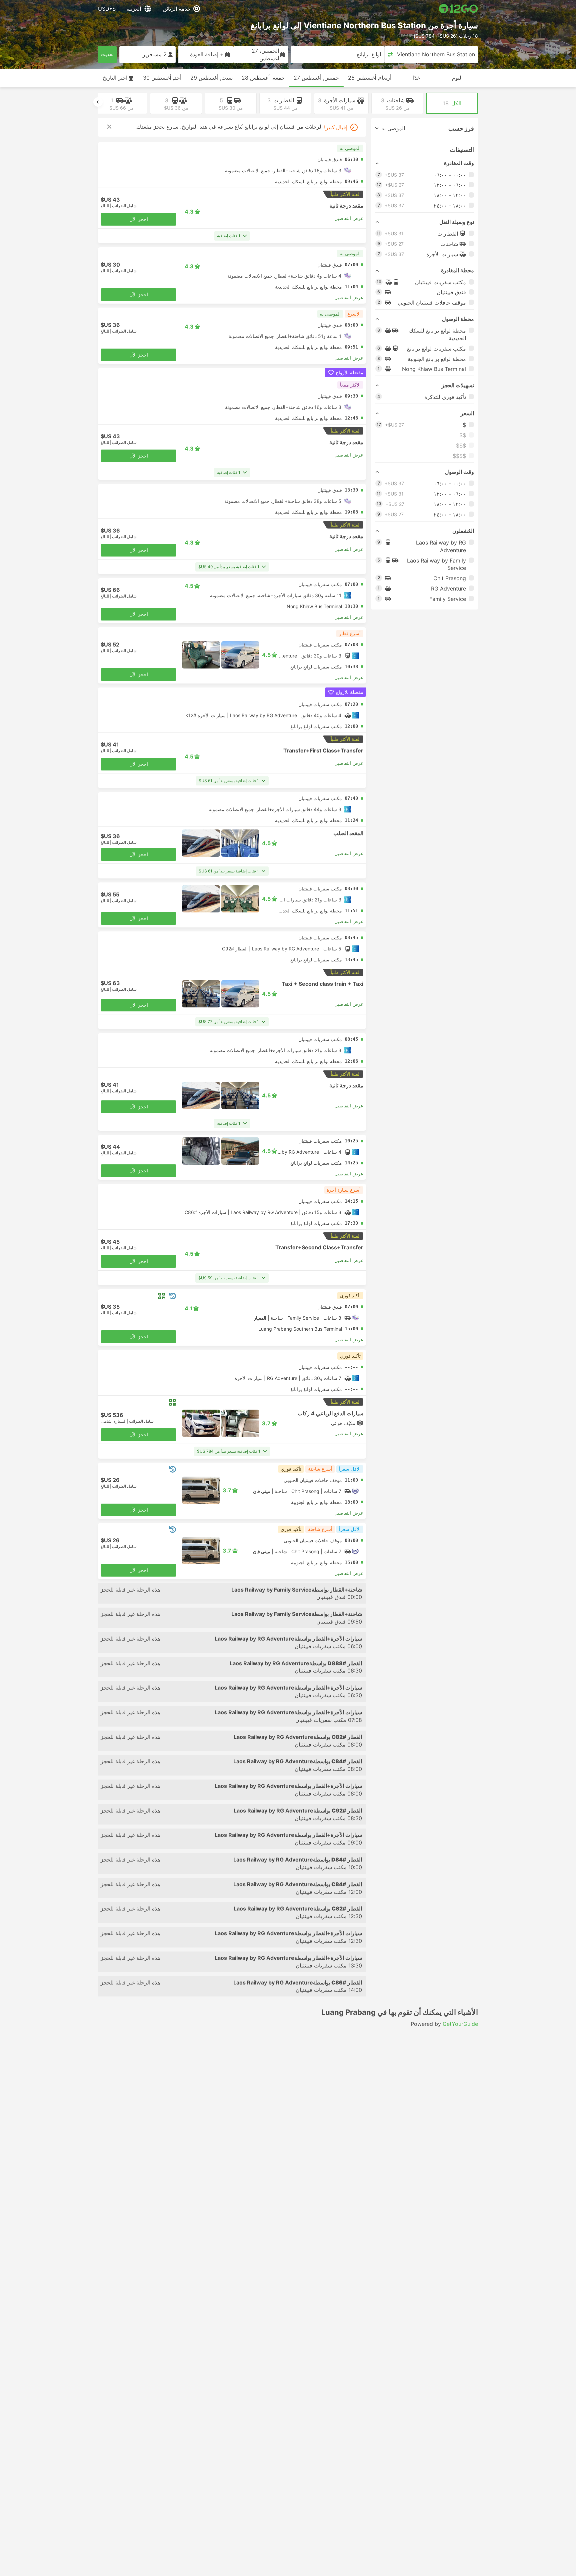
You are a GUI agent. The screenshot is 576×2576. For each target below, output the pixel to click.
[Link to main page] (458, 9)
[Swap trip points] (390, 55)
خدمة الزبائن (177, 9)
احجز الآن (139, 219)
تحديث (107, 54)
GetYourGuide (460, 2024)
